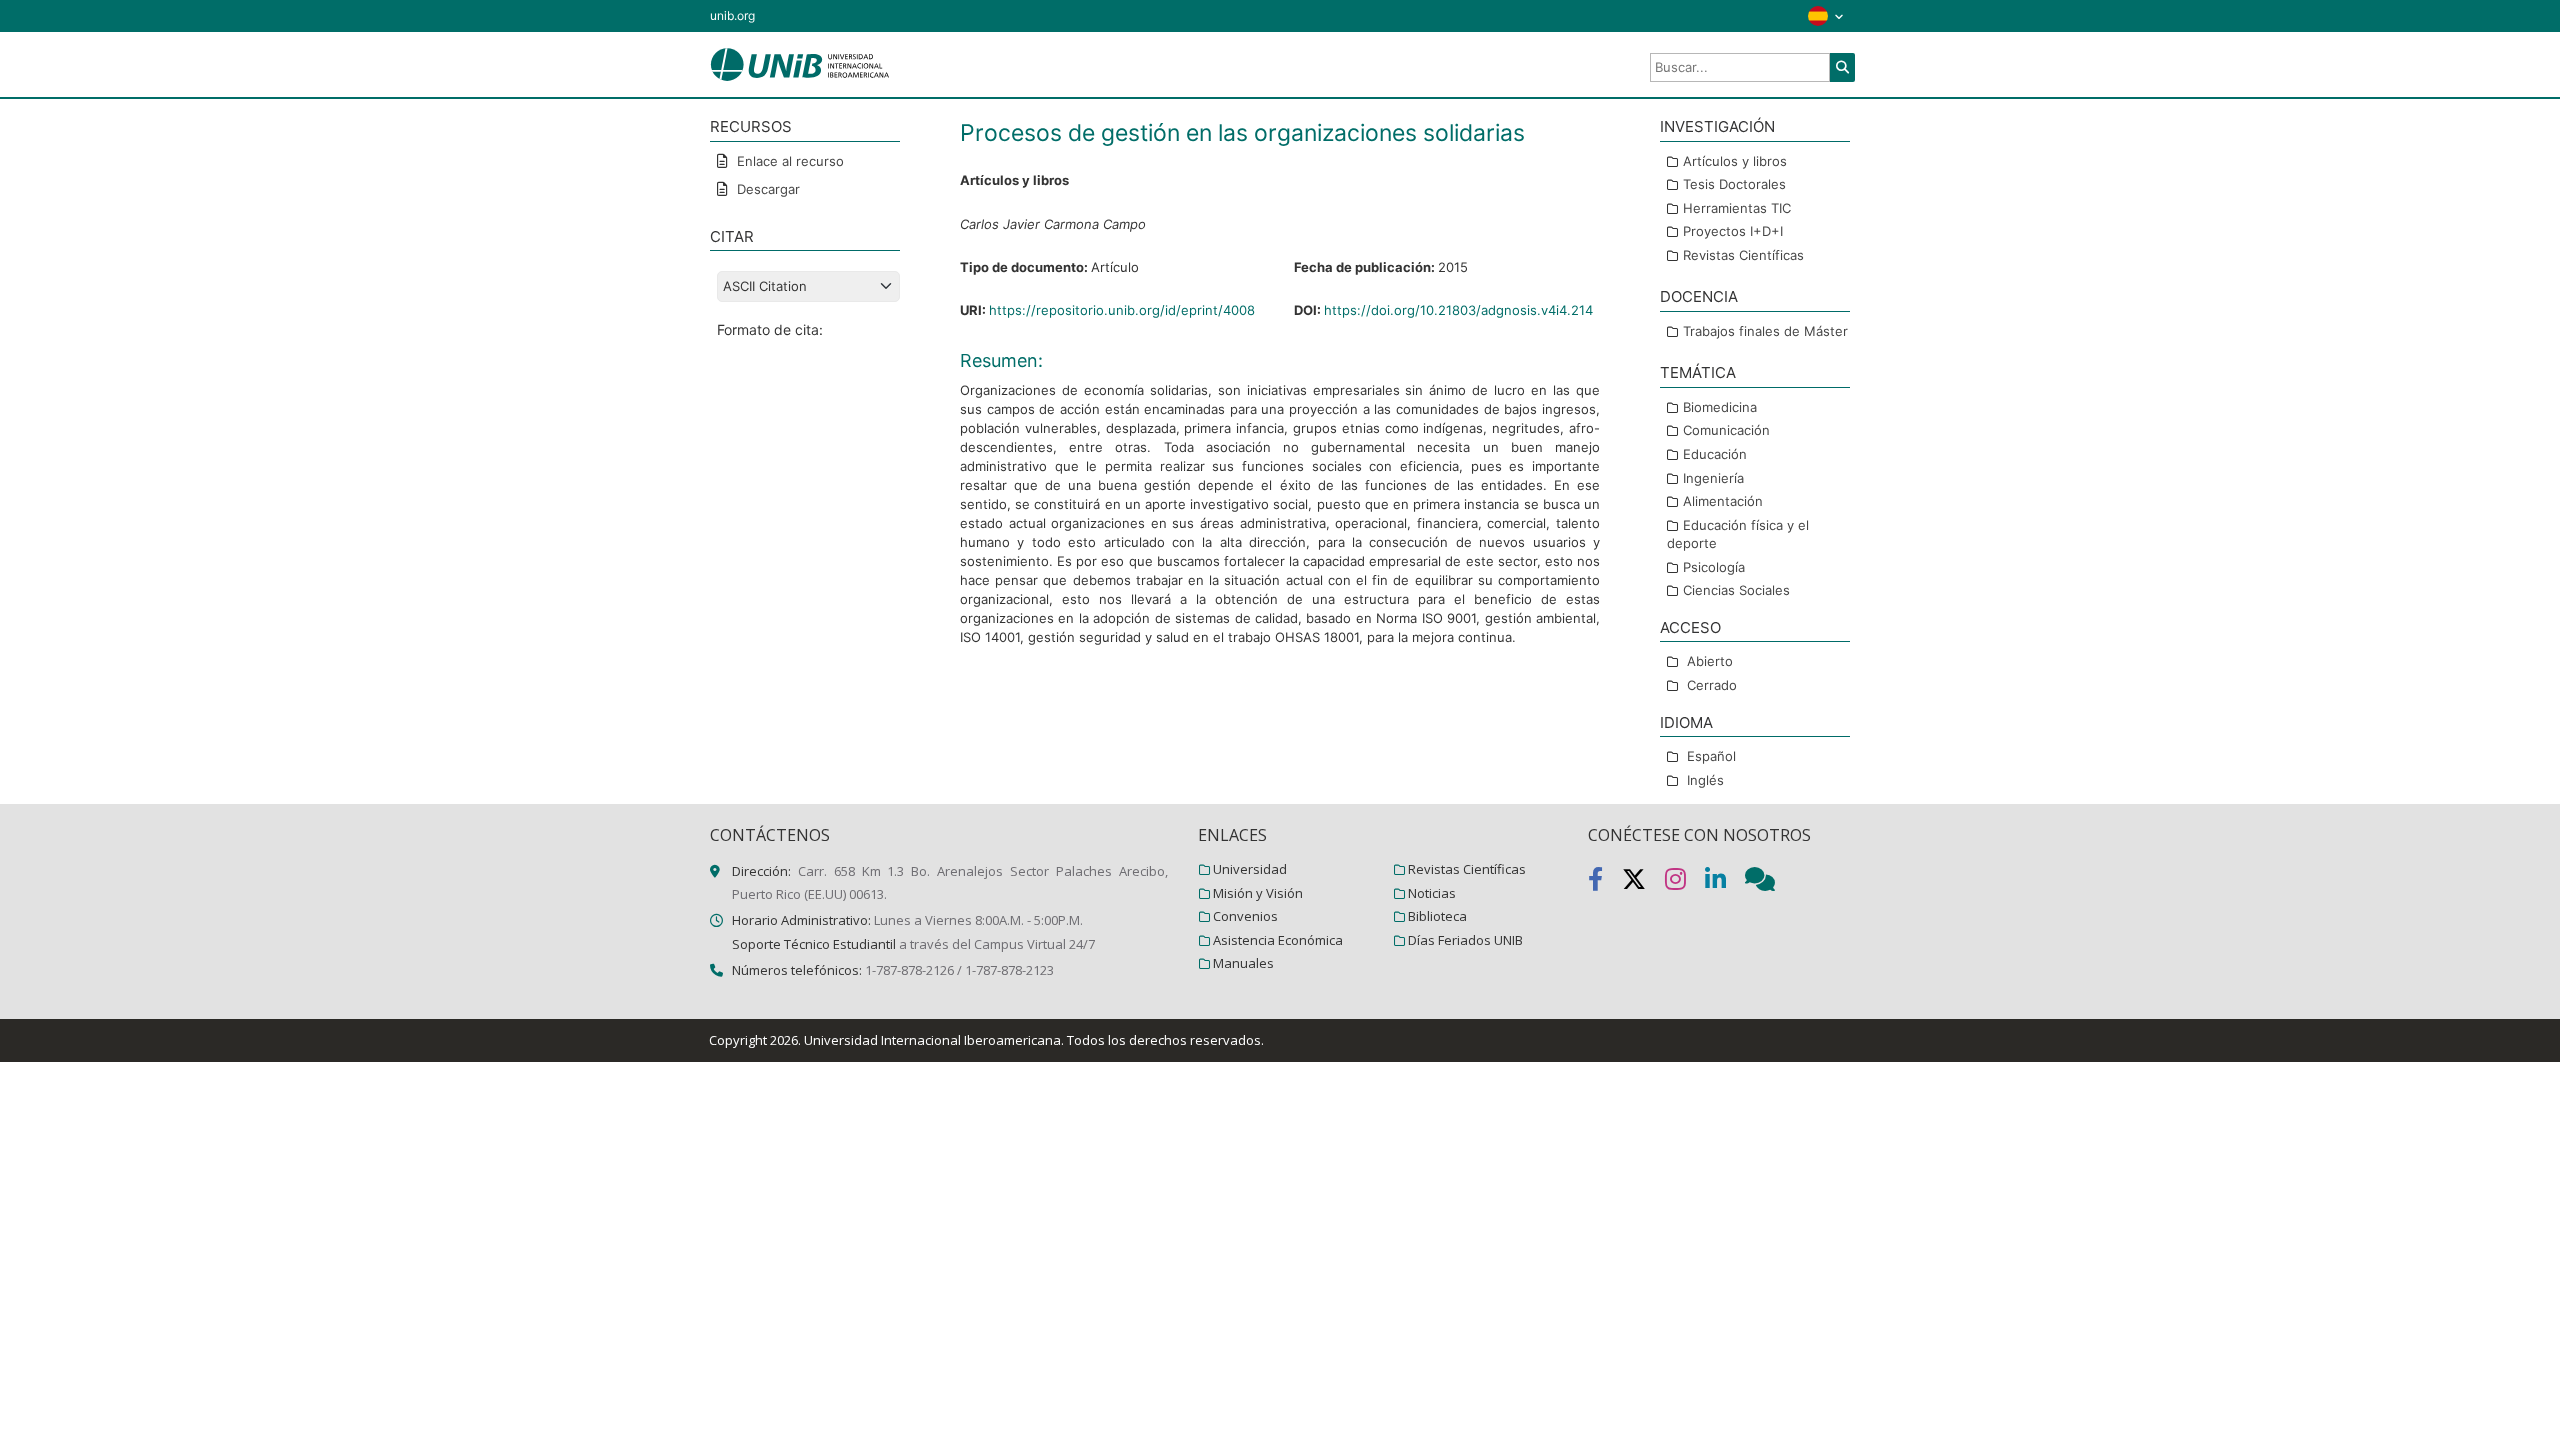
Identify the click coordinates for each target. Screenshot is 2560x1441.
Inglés (1705, 780)
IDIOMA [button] (1686, 722)
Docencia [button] (1699, 296)
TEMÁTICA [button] (1698, 372)
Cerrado (1712, 685)
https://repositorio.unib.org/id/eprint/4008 (1122, 310)
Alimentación (1723, 501)
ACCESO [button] (1690, 627)
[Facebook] (1605, 883)
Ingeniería (1713, 478)
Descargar (766, 189)
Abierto (1710, 661)
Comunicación (1726, 430)
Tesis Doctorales (1734, 184)
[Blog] (1768, 883)
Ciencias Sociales (1736, 590)
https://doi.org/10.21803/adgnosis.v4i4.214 (1458, 310)
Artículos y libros (1735, 161)
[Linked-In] (1725, 883)
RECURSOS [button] (751, 126)
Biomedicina (1720, 407)
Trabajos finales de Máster (1765, 331)
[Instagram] (1685, 883)
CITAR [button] (732, 236)
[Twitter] (1643, 883)
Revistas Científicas (1743, 255)
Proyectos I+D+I (1733, 231)
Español (1711, 756)
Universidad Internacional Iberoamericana (932, 1040)
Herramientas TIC (1737, 208)
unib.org (732, 15)
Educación (1715, 454)
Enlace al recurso (788, 161)
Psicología (1714, 567)
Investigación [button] (1717, 126)
